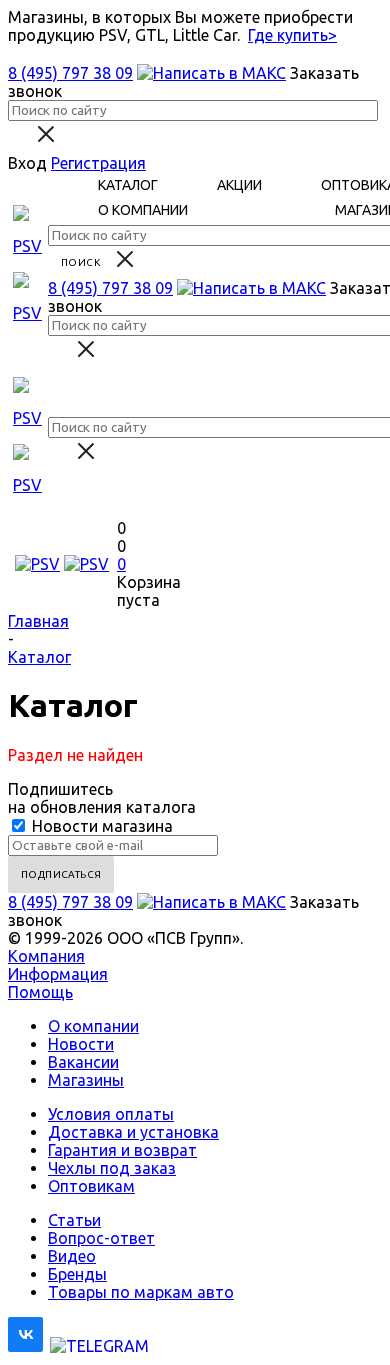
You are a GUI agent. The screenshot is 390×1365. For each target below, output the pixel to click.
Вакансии (83, 1062)
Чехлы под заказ (112, 1168)
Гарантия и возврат (122, 1150)
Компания (46, 956)
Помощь (40, 992)
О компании (93, 1026)
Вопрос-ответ (101, 1238)
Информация (58, 974)
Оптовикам (91, 1186)
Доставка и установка (133, 1132)
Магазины (86, 1080)
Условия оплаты (111, 1114)
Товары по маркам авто (141, 1292)
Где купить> (292, 35)
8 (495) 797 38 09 (70, 73)
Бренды (77, 1274)
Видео (72, 1256)
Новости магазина (100, 826)
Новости (81, 1044)
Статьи (74, 1220)
